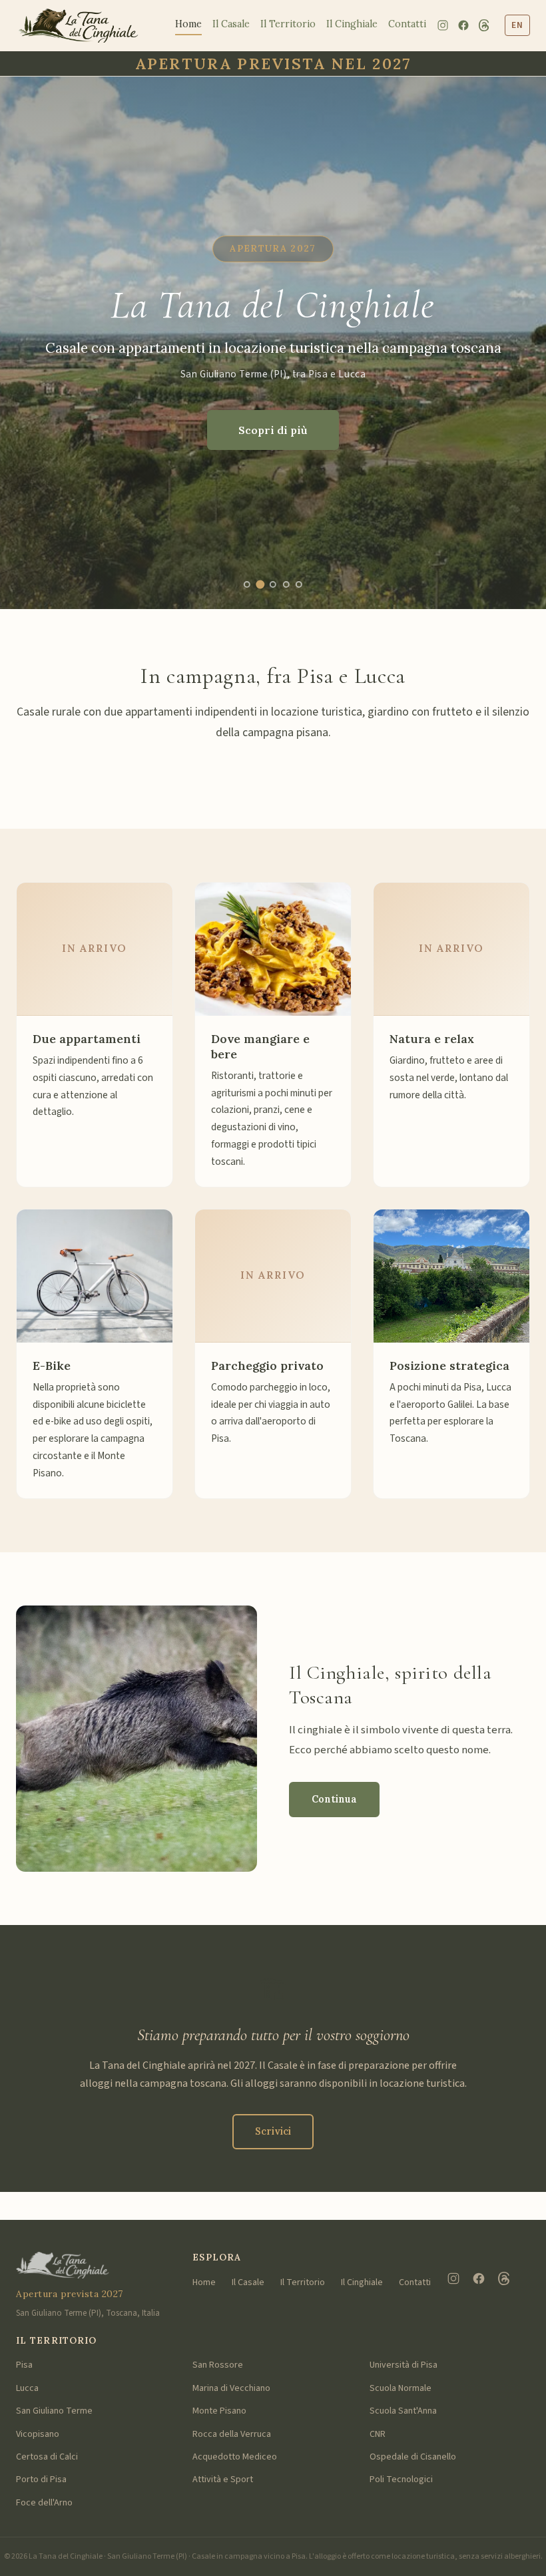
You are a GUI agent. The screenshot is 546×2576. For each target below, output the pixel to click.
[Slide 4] (286, 584)
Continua (334, 1799)
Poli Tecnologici (401, 2479)
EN (517, 25)
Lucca (27, 2388)
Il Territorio (288, 24)
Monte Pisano (219, 2411)
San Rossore (218, 2365)
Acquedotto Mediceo (235, 2457)
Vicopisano (38, 2434)
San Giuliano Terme (54, 2411)
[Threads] (484, 25)
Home (188, 24)
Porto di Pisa (41, 2479)
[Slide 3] (273, 585)
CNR (378, 2434)
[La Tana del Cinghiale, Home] (78, 26)
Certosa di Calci (47, 2457)
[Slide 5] (299, 584)
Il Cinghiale (352, 24)
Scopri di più (273, 430)
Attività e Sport (223, 2479)
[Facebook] (463, 25)
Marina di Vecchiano (231, 2388)
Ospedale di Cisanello (413, 2457)
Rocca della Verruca (232, 2434)
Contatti (407, 24)
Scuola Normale (401, 2388)
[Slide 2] (260, 584)
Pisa (24, 2365)
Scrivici (273, 2131)
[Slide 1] (247, 584)
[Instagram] (443, 25)
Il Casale (231, 24)
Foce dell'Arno (44, 2503)
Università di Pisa (404, 2365)
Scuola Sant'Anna (403, 2411)
